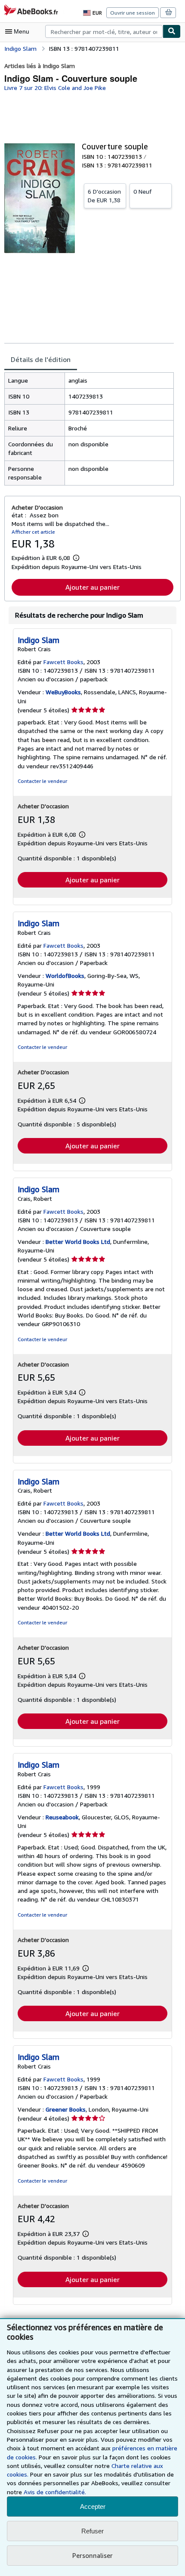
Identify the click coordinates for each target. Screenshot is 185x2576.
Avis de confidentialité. (55, 2492)
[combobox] (104, 31)
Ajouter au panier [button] (92, 587)
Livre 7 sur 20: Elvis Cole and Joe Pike (55, 88)
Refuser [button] (92, 2531)
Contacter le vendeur (42, 781)
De (104, 196)
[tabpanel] (89, 429)
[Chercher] (172, 31)
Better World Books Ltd (78, 1242)
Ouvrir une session (133, 13)
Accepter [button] (93, 2506)
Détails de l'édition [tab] (41, 359)
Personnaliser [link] (92, 2555)
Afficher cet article (33, 532)
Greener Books (66, 2109)
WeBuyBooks (63, 692)
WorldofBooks (65, 976)
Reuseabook (62, 1817)
